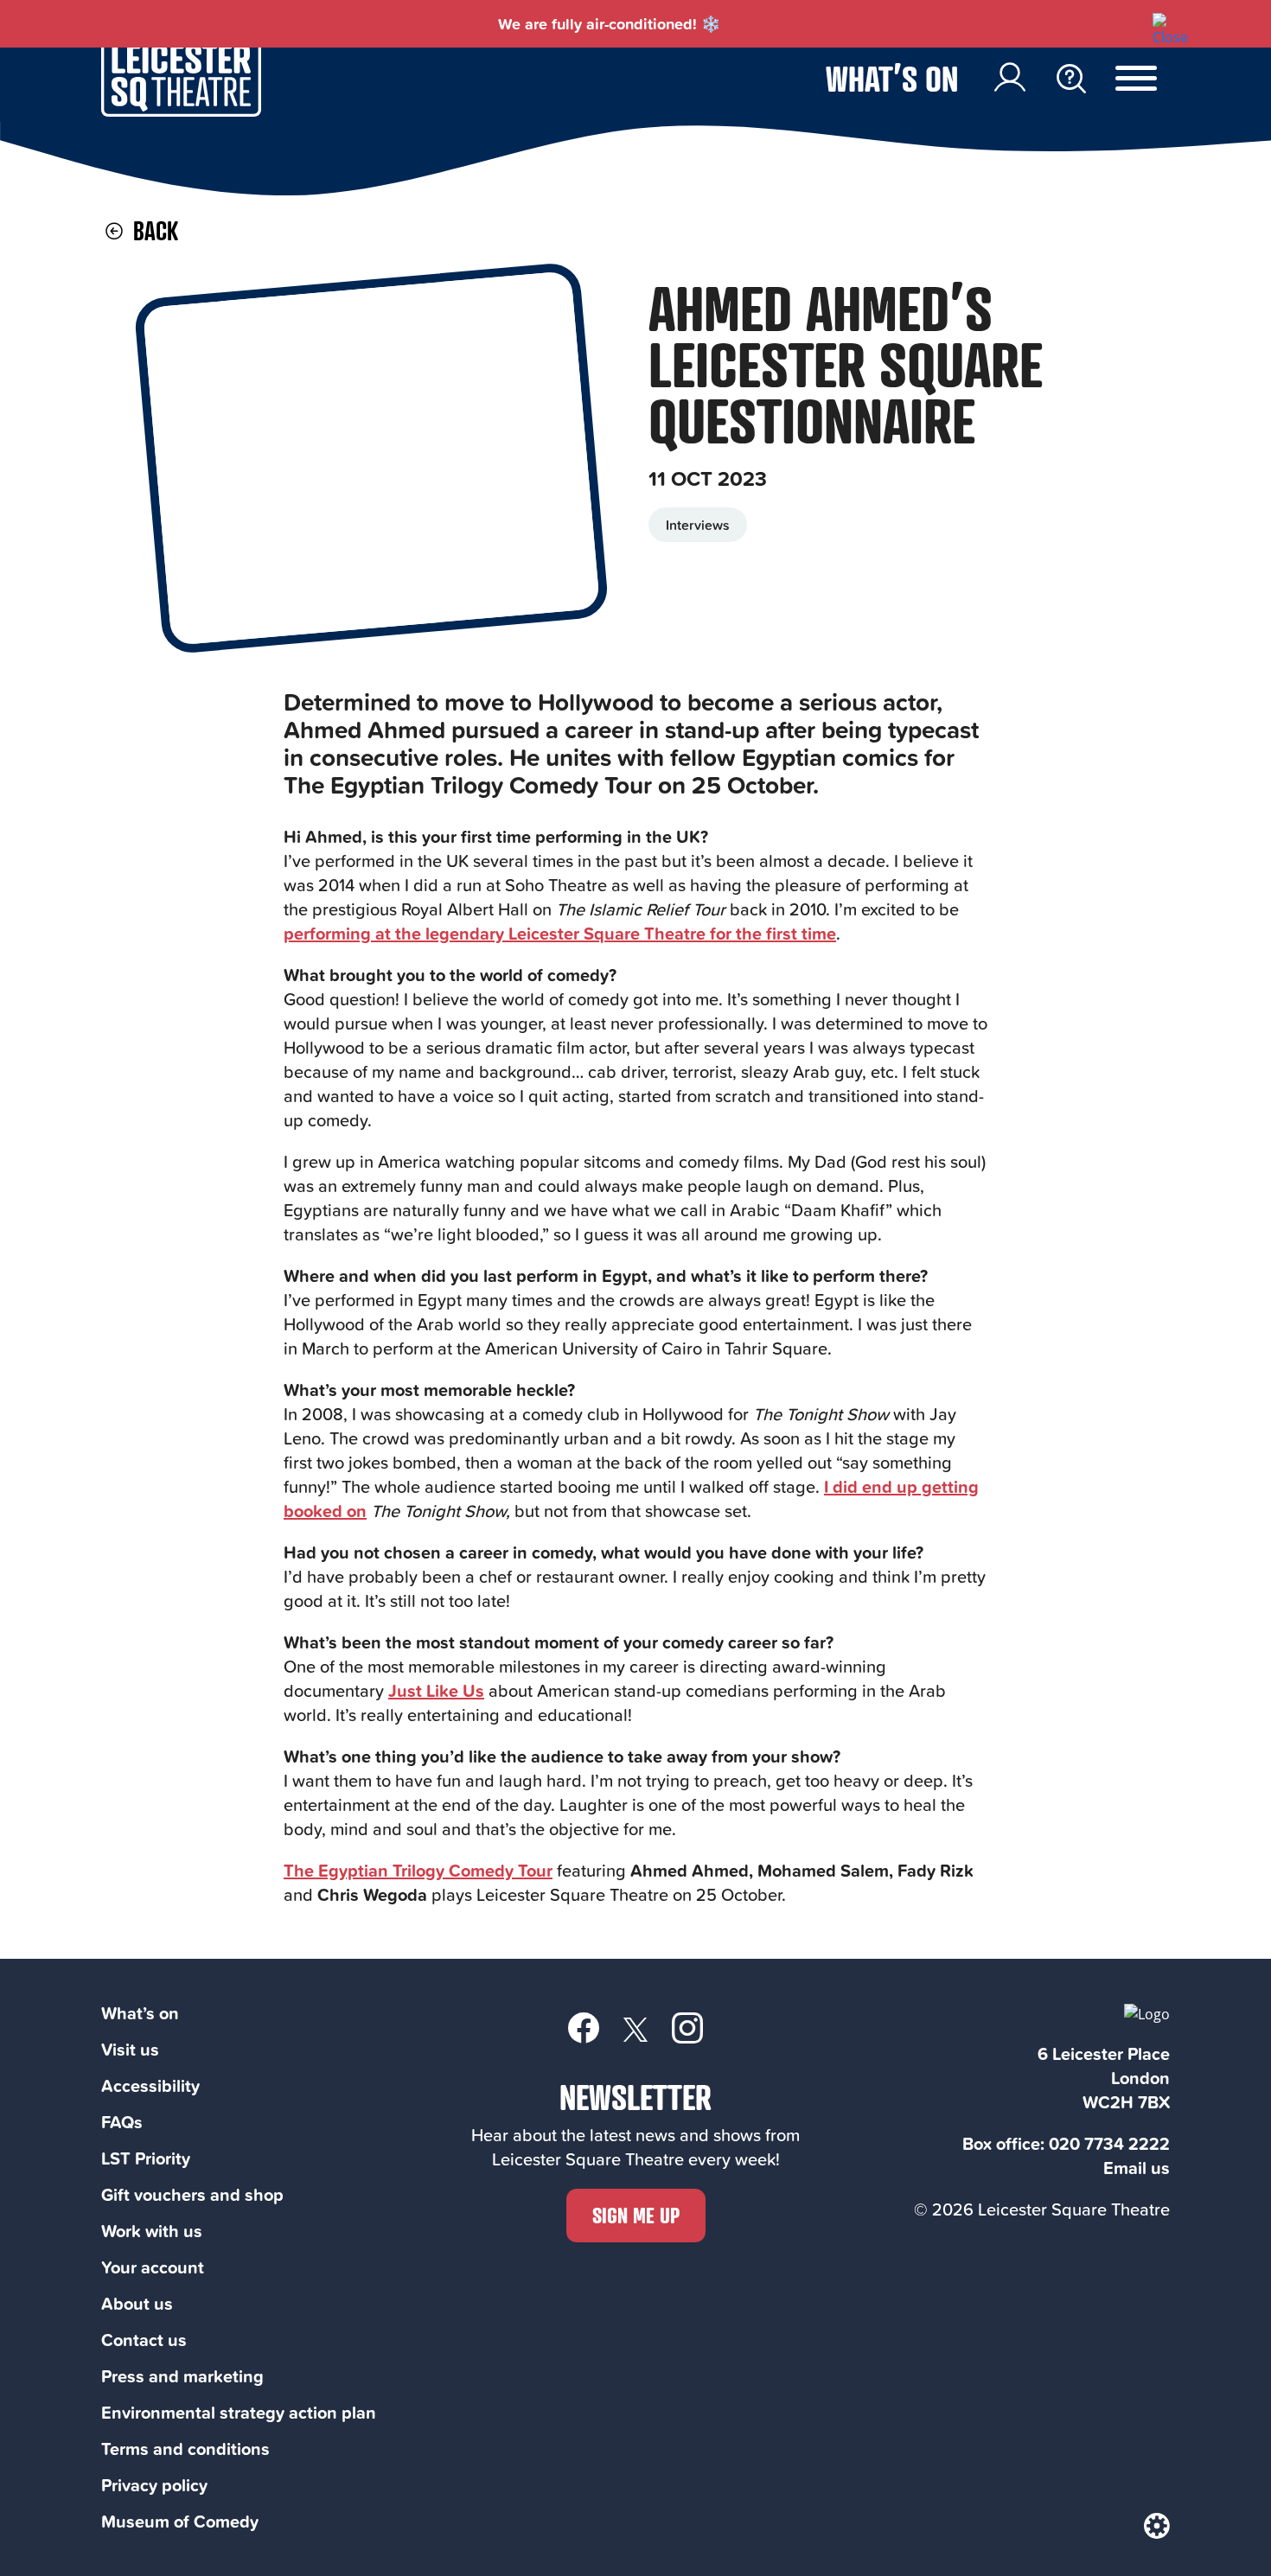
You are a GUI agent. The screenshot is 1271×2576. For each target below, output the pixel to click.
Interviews (698, 525)
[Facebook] (584, 2027)
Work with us (152, 2231)
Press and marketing (182, 2376)
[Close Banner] (1161, 22)
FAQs (122, 2122)
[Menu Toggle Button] (1149, 79)
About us (137, 2303)
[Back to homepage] (181, 112)
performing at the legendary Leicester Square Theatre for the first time (560, 933)
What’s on (892, 78)
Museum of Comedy (180, 2521)
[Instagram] (687, 2027)
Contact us (144, 2340)
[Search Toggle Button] (1071, 79)
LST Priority (146, 2158)
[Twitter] (635, 2028)
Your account (153, 2267)
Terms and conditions (185, 2448)
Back (153, 230)
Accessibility (150, 2085)
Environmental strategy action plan (239, 2412)
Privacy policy (154, 2485)
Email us (1137, 2168)
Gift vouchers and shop (192, 2194)
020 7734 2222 (1109, 2143)
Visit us (130, 2049)
